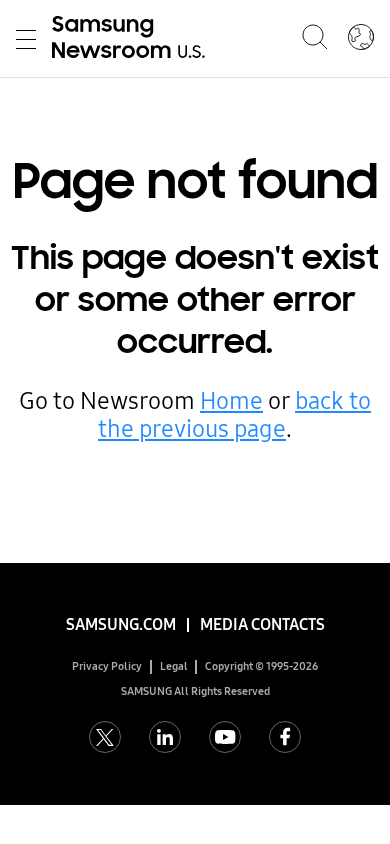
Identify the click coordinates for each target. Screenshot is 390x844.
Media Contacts (262, 624)
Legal (174, 666)
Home (231, 401)
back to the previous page (234, 415)
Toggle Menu (26, 39)
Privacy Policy (107, 666)
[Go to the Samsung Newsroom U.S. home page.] (132, 39)
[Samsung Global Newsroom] (361, 39)
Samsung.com (121, 624)
